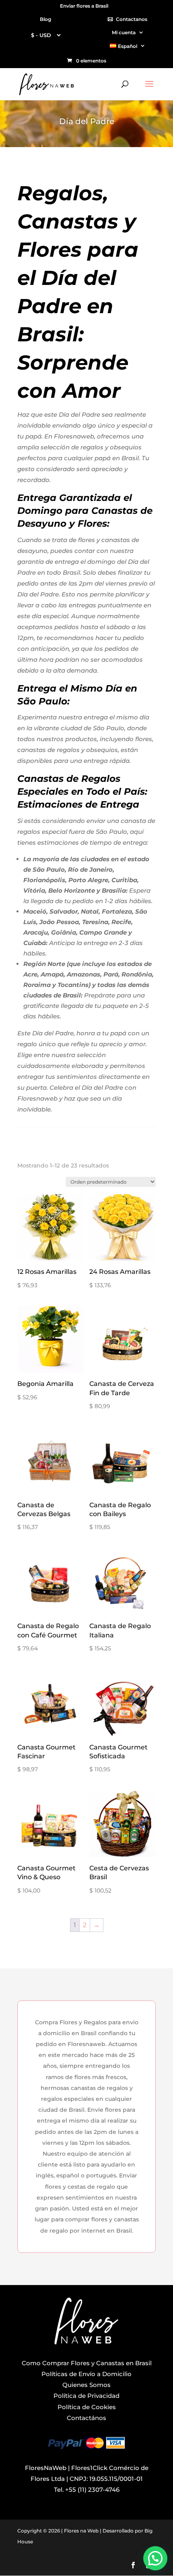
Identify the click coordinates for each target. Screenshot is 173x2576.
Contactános (86, 2418)
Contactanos (132, 20)
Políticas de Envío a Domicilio (86, 2374)
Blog (45, 20)
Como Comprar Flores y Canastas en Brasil (87, 2363)
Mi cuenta (124, 33)
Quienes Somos (86, 2385)
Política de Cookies (87, 2407)
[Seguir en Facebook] (133, 2565)
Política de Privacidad (86, 2396)
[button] (155, 2558)
